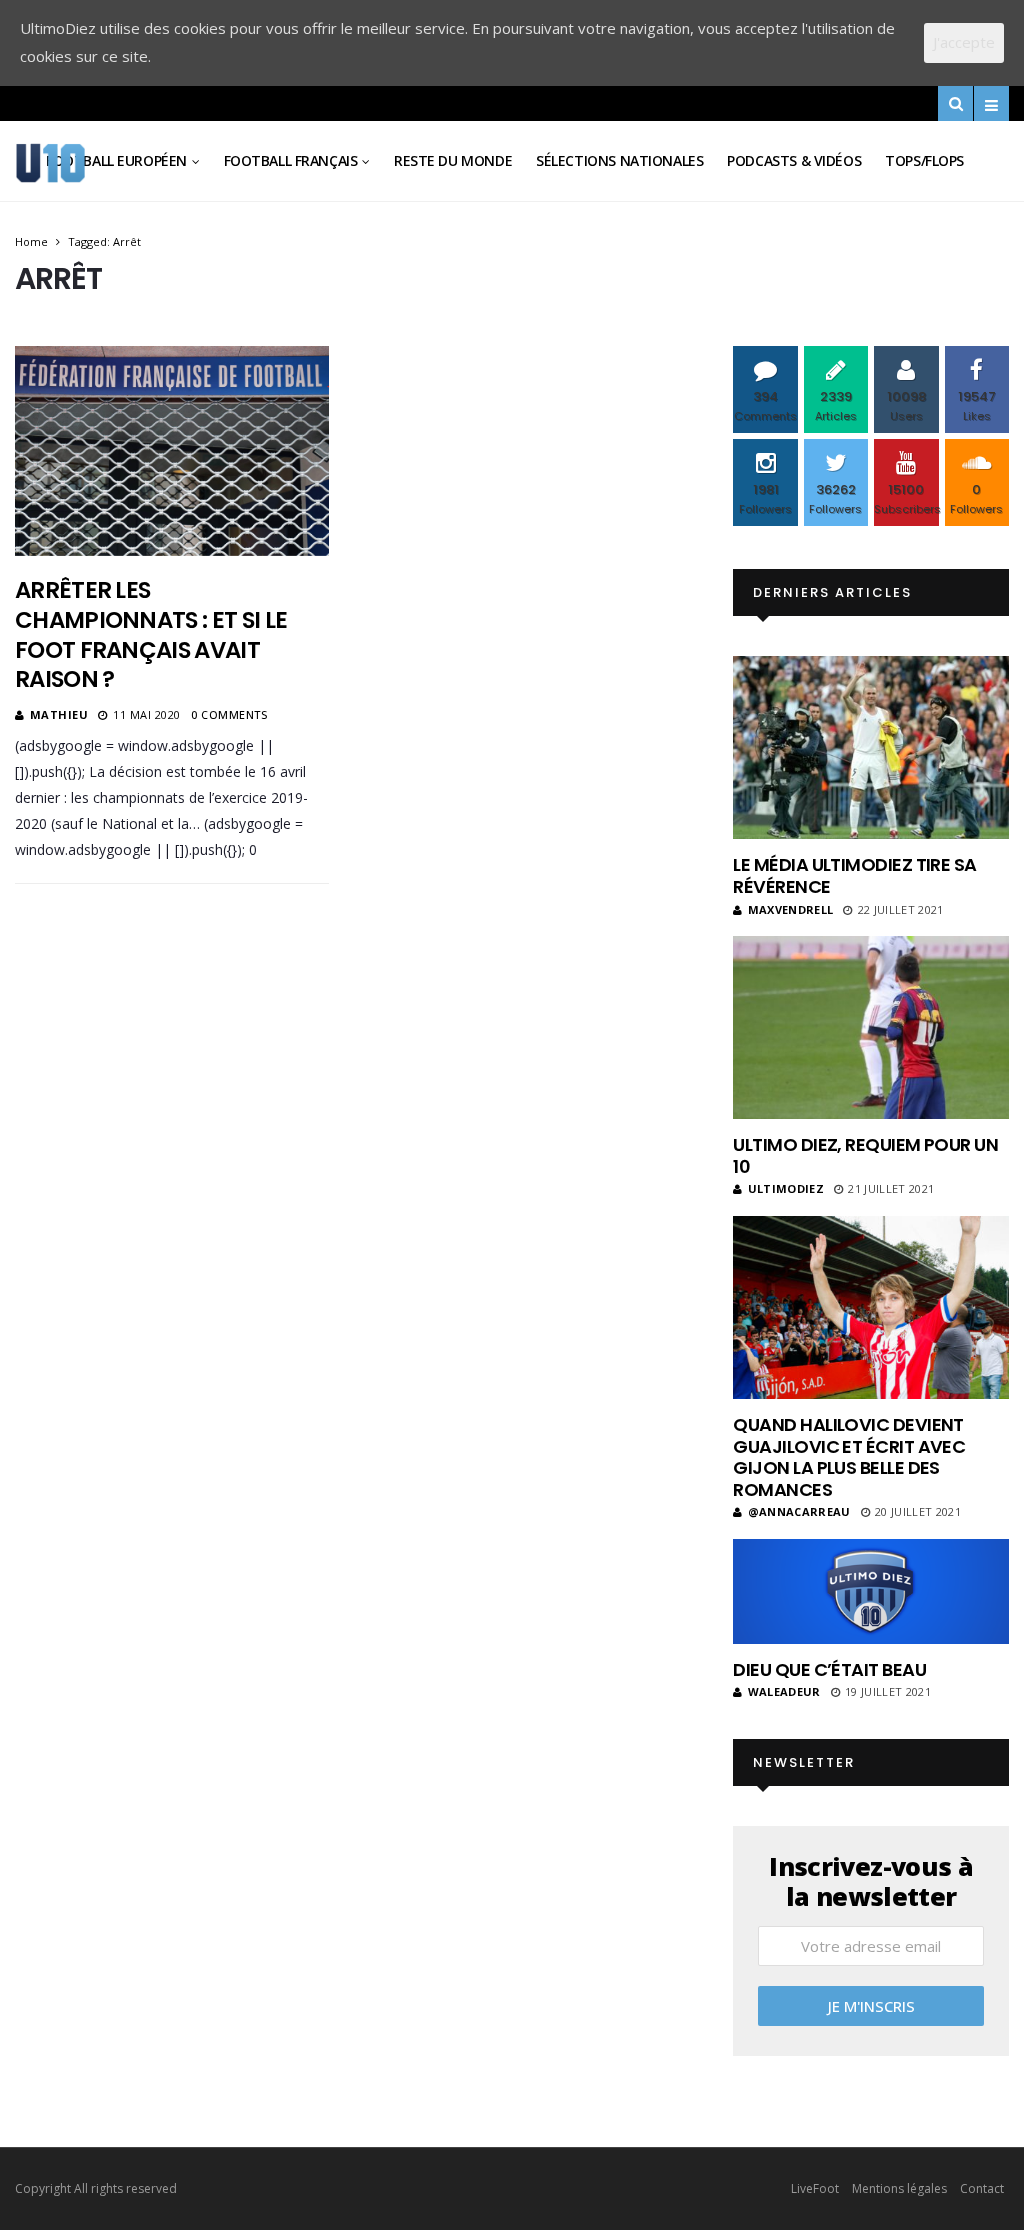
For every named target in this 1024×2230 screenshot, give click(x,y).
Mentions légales (899, 2188)
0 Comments (229, 714)
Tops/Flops (924, 160)
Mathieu (59, 714)
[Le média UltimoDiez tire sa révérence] (871, 747)
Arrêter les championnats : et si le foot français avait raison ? (151, 635)
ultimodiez (786, 1188)
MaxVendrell (790, 909)
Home (31, 241)
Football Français (291, 160)
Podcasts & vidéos (794, 160)
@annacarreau (799, 1511)
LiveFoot (815, 2188)
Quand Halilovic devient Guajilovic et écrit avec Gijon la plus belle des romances (849, 1457)
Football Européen (116, 160)
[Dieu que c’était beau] (871, 1591)
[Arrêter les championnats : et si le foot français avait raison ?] (172, 450)
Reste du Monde (453, 160)
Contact (982, 2188)
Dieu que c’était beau (829, 1669)
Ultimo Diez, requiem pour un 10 (865, 1155)
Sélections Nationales (619, 160)
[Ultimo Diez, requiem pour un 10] (871, 1027)
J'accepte (964, 42)
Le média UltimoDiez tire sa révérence (854, 875)
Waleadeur (784, 1691)
